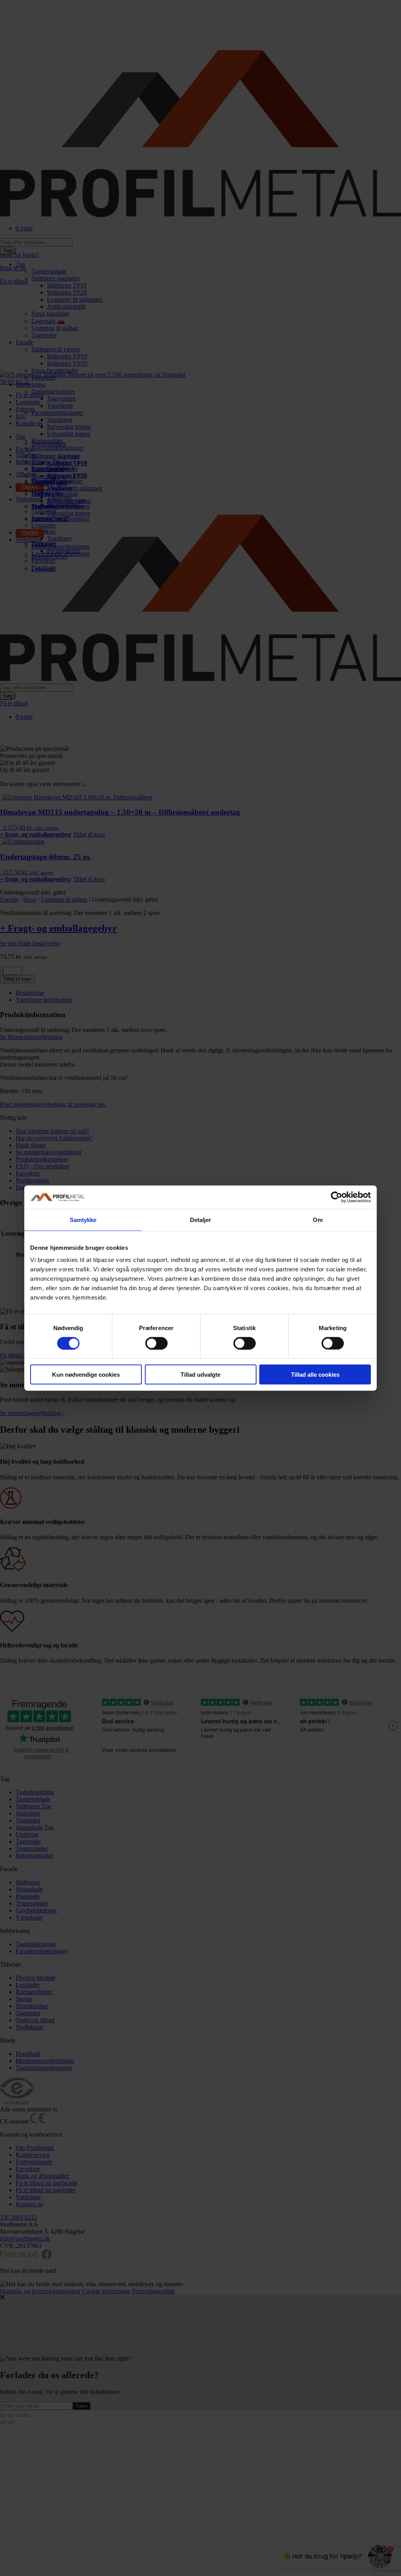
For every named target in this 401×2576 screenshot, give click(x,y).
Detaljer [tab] (201, 1219)
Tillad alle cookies (315, 1375)
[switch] (156, 1343)
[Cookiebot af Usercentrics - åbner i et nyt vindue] (337, 1197)
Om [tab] (318, 1219)
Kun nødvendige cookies (86, 1375)
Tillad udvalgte (200, 1375)
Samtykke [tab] (83, 1219)
